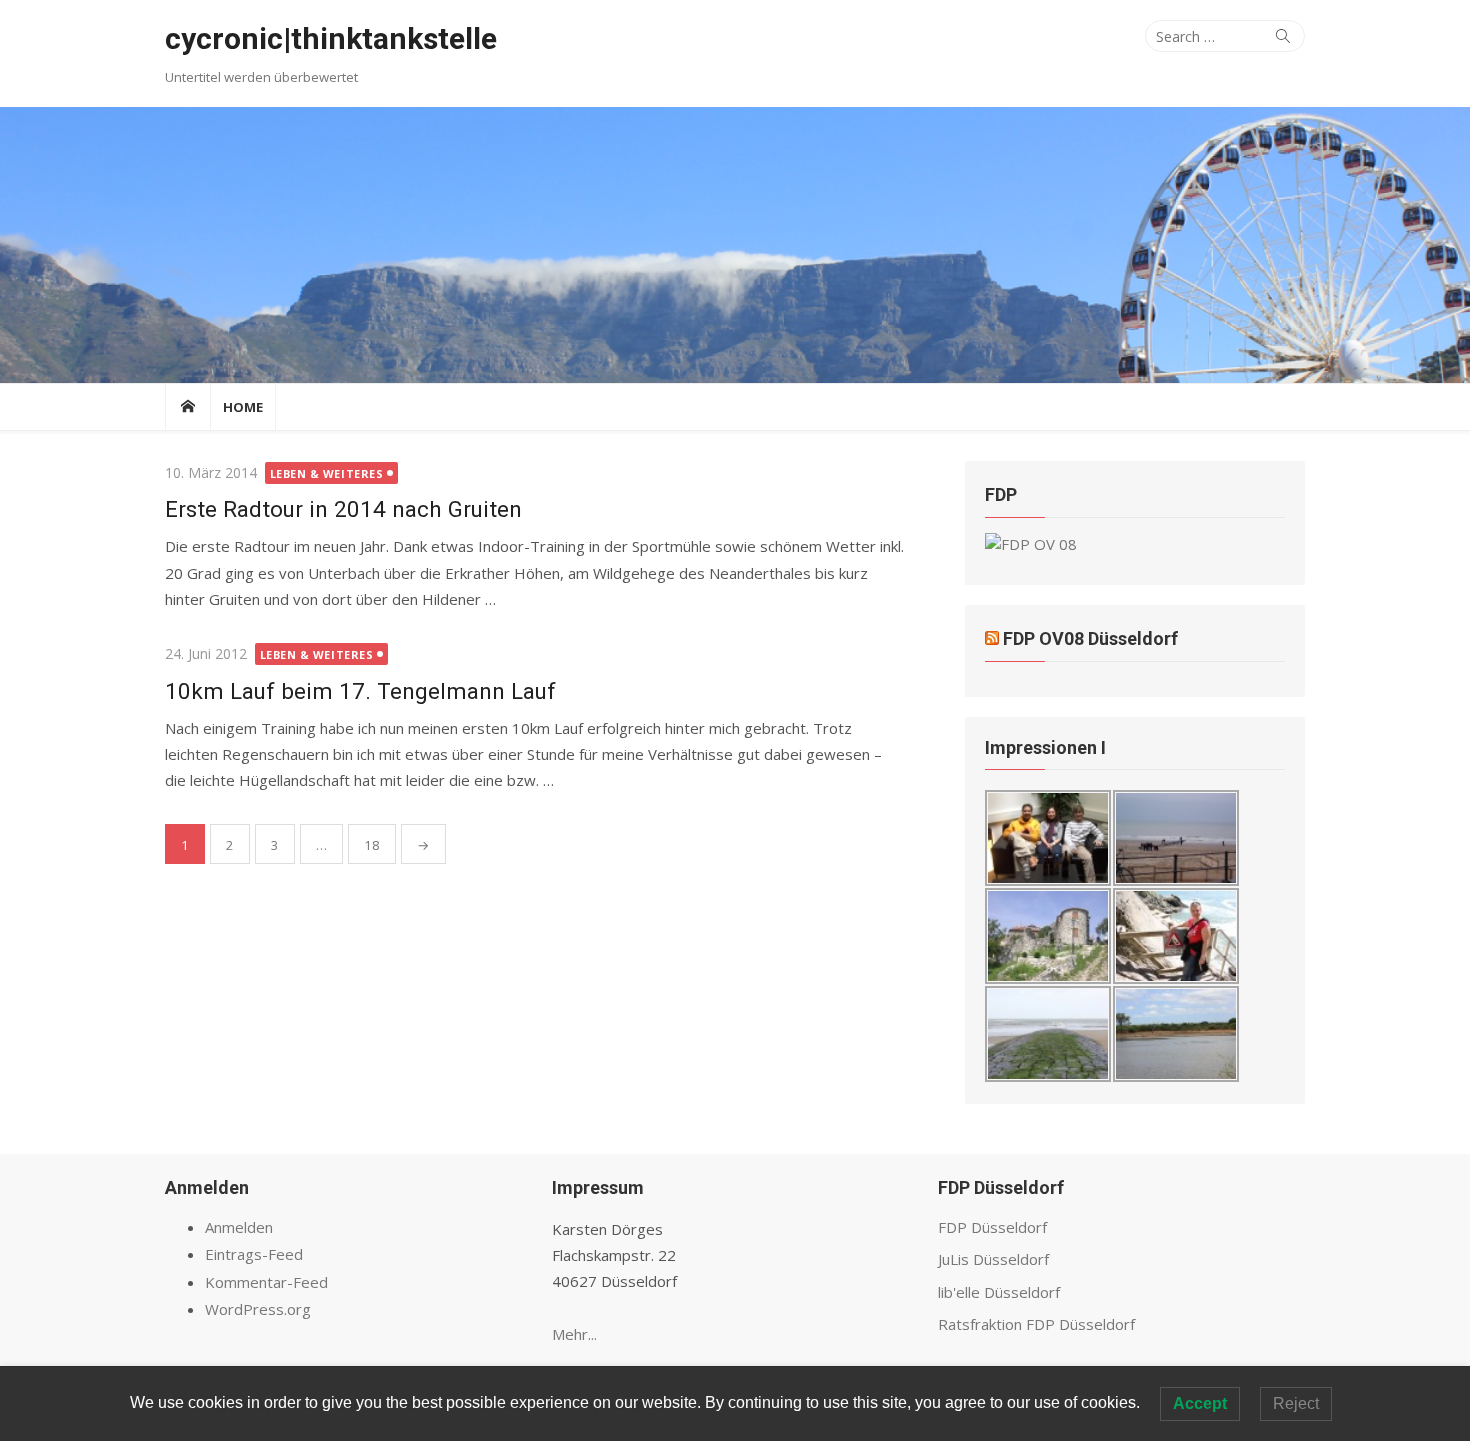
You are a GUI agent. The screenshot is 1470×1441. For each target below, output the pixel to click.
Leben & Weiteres (327, 473)
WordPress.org (258, 1309)
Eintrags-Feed (254, 1254)
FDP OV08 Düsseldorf (1090, 638)
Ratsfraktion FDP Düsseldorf (1036, 1324)
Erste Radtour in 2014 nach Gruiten (343, 509)
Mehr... (574, 1334)
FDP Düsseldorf (992, 1227)
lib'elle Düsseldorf (999, 1292)
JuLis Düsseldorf (993, 1259)
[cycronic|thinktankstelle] (735, 245)
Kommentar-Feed (266, 1282)
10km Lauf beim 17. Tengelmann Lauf (360, 691)
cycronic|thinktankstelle (331, 38)
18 (372, 845)
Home (243, 407)
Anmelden (239, 1227)
